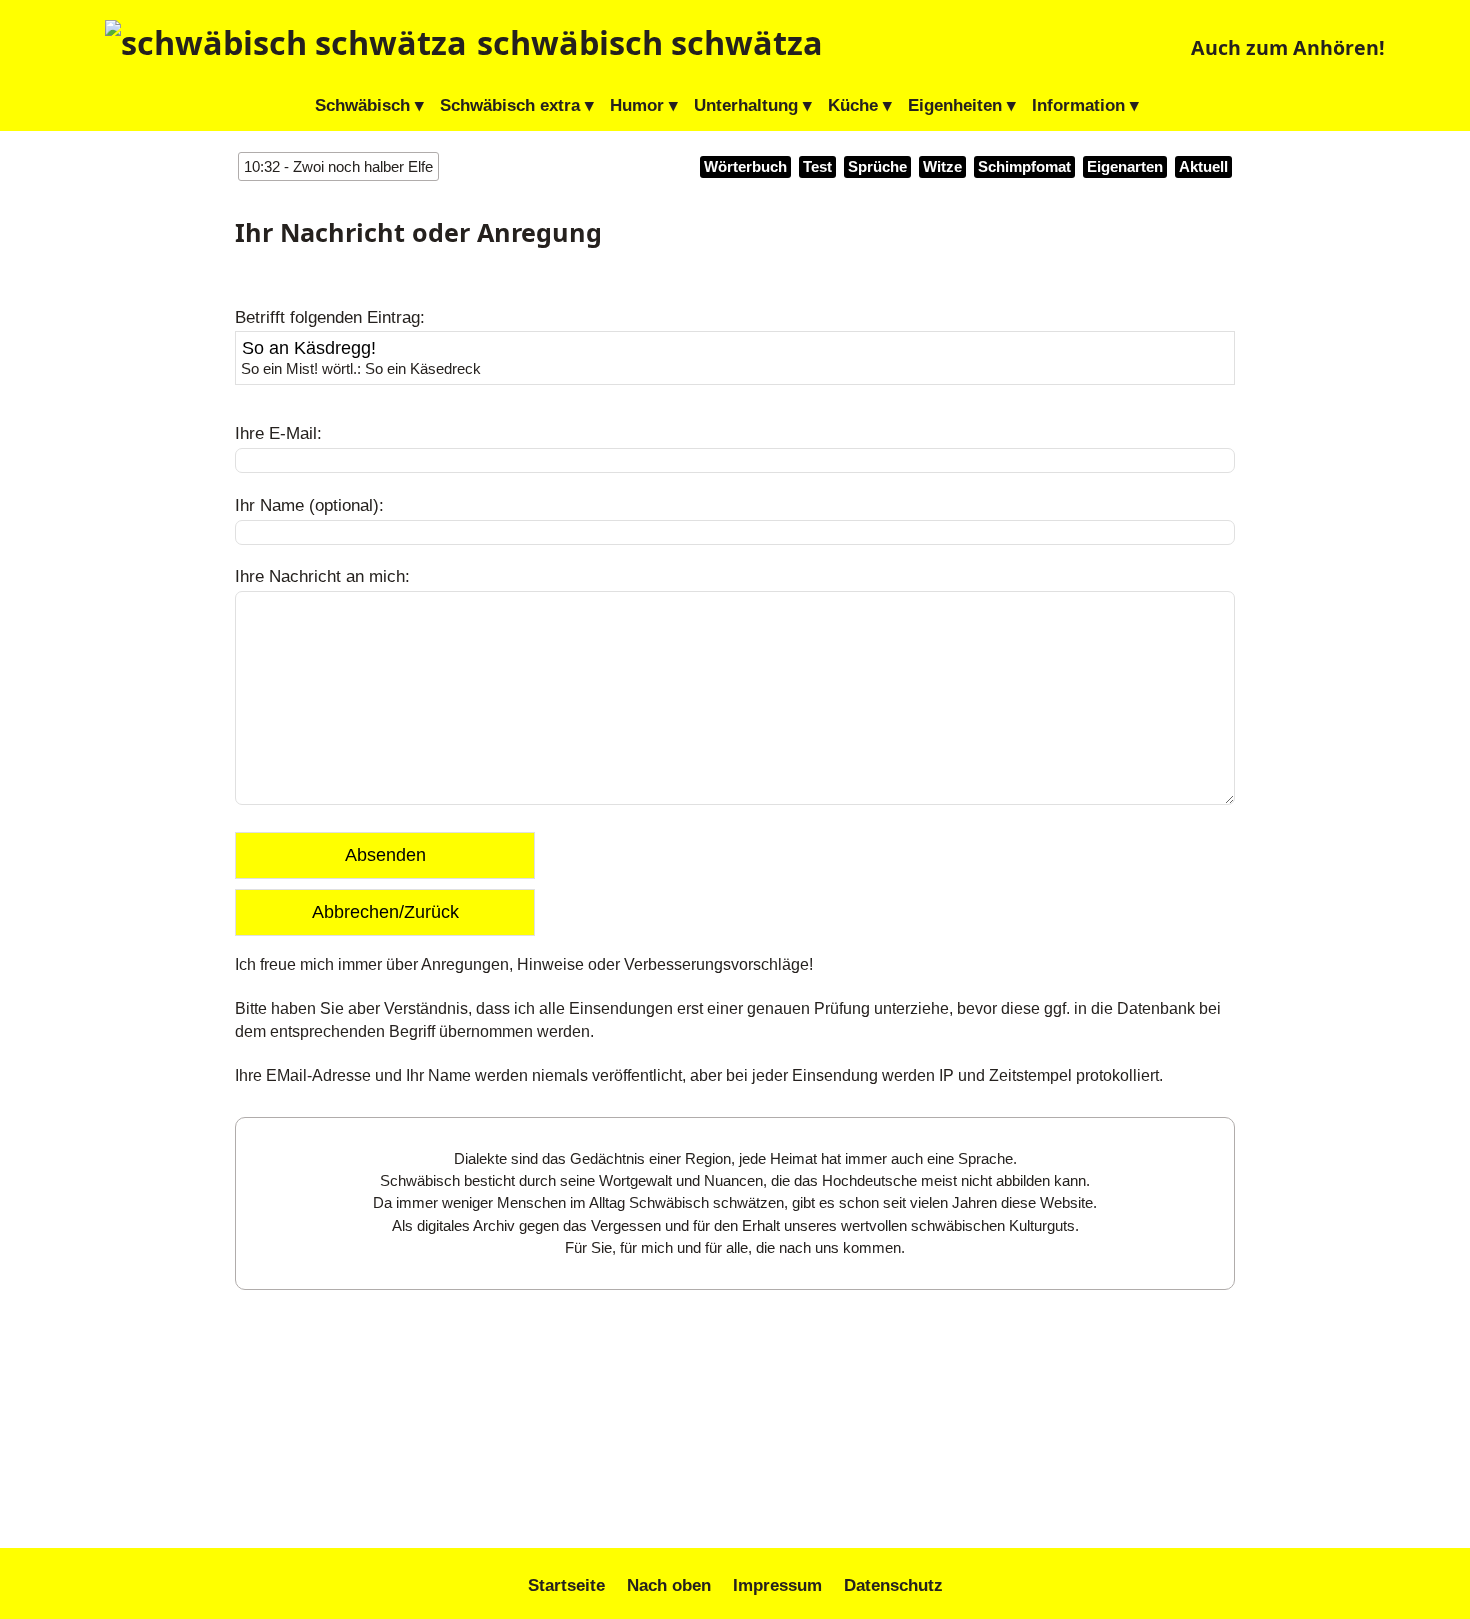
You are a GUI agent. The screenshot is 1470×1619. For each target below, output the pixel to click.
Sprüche (877, 167)
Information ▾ (1085, 105)
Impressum (777, 1585)
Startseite (566, 1585)
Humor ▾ (644, 105)
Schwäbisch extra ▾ (517, 105)
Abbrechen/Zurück (385, 912)
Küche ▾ (860, 105)
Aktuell (1203, 167)
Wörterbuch (745, 167)
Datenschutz (893, 1585)
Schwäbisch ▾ (369, 105)
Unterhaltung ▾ (753, 105)
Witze (942, 167)
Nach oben (669, 1585)
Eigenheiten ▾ (962, 105)
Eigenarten (1125, 167)
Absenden (385, 855)
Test (817, 167)
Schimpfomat (1024, 167)
